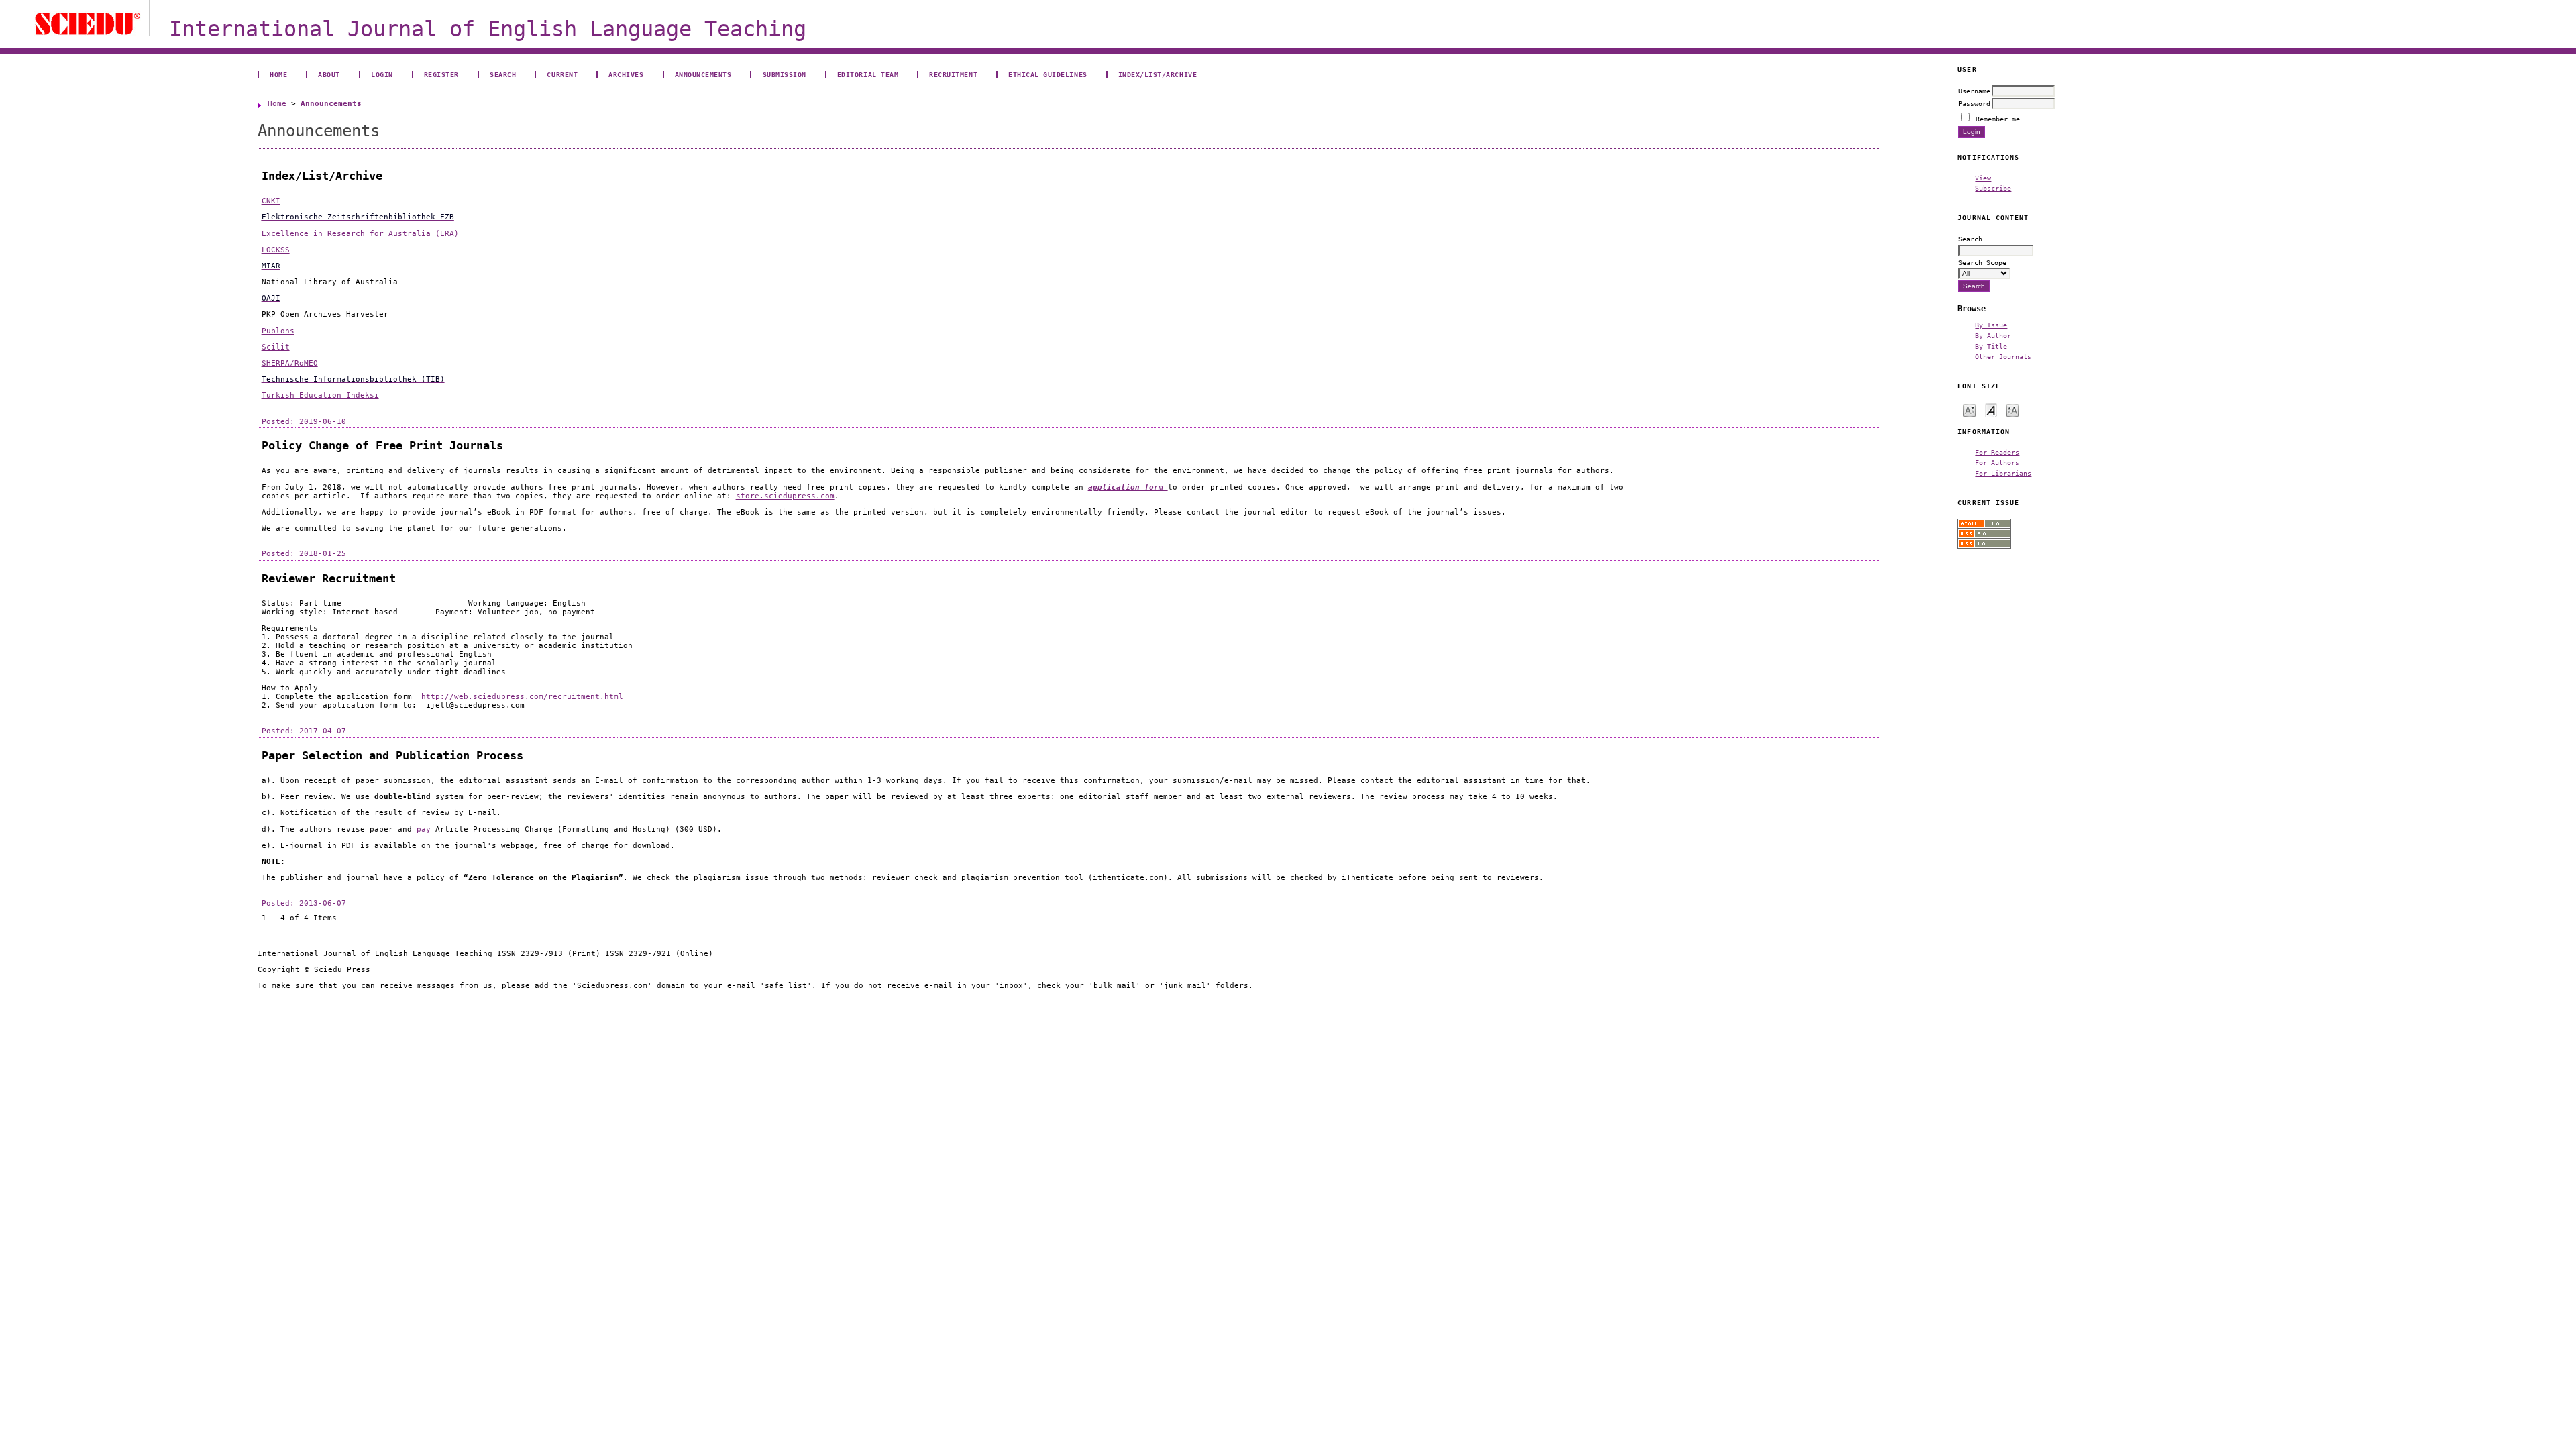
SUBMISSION (785, 74)
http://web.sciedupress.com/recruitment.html (522, 697)
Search (503, 74)
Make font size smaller (1970, 410)
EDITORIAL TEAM (868, 74)
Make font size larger (2012, 410)
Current (562, 74)
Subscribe (1993, 188)
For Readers (1997, 452)
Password (1974, 103)
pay (424, 829)
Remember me (1998, 119)
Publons (278, 331)
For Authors (1997, 462)
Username (1974, 91)
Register (441, 74)
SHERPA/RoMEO (290, 363)
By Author (1993, 335)
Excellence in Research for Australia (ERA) (360, 234)
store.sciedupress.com (785, 496)
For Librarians (2003, 473)
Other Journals (2003, 356)
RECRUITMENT (953, 74)
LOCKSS (276, 250)
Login (382, 74)
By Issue (1991, 325)
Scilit (276, 347)
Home (278, 74)
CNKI (271, 201)
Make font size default (1991, 410)
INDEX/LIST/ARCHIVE (1158, 74)
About (329, 74)
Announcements (703, 74)
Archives (626, 74)
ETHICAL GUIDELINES (1048, 74)
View (1983, 178)
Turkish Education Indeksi (320, 395)
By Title (1991, 346)
